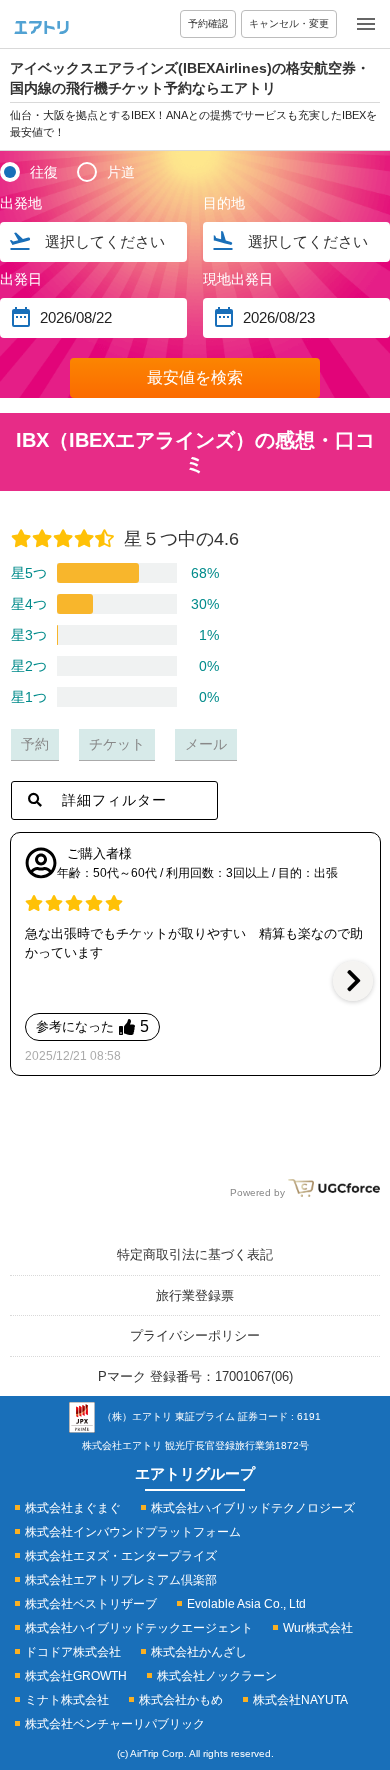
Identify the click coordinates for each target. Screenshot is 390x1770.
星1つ (29, 697)
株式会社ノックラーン (217, 1676)
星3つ (29, 635)
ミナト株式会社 (67, 1700)
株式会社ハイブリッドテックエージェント (139, 1628)
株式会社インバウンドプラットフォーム (133, 1532)
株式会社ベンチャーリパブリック (115, 1724)
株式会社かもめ (181, 1700)
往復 (44, 172)
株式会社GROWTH (76, 1676)
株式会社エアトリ (122, 1445)
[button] (353, 981)
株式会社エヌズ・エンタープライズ (121, 1556)
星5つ (29, 573)
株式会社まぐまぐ (73, 1508)
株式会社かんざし (199, 1652)
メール (206, 744)
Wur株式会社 (318, 1628)
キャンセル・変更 (289, 23)
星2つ (29, 666)
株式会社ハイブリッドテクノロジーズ (253, 1508)
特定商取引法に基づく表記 (195, 1254)
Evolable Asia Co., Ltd (246, 1604)
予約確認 (208, 23)
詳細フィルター (114, 800)
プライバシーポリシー (195, 1335)
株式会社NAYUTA (300, 1700)
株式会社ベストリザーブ (91, 1604)
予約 (35, 744)
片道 (121, 172)
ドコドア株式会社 (73, 1652)
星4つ (29, 604)
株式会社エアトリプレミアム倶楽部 (121, 1580)
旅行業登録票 (195, 1295)
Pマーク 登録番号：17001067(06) (195, 1376)
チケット (117, 744)
